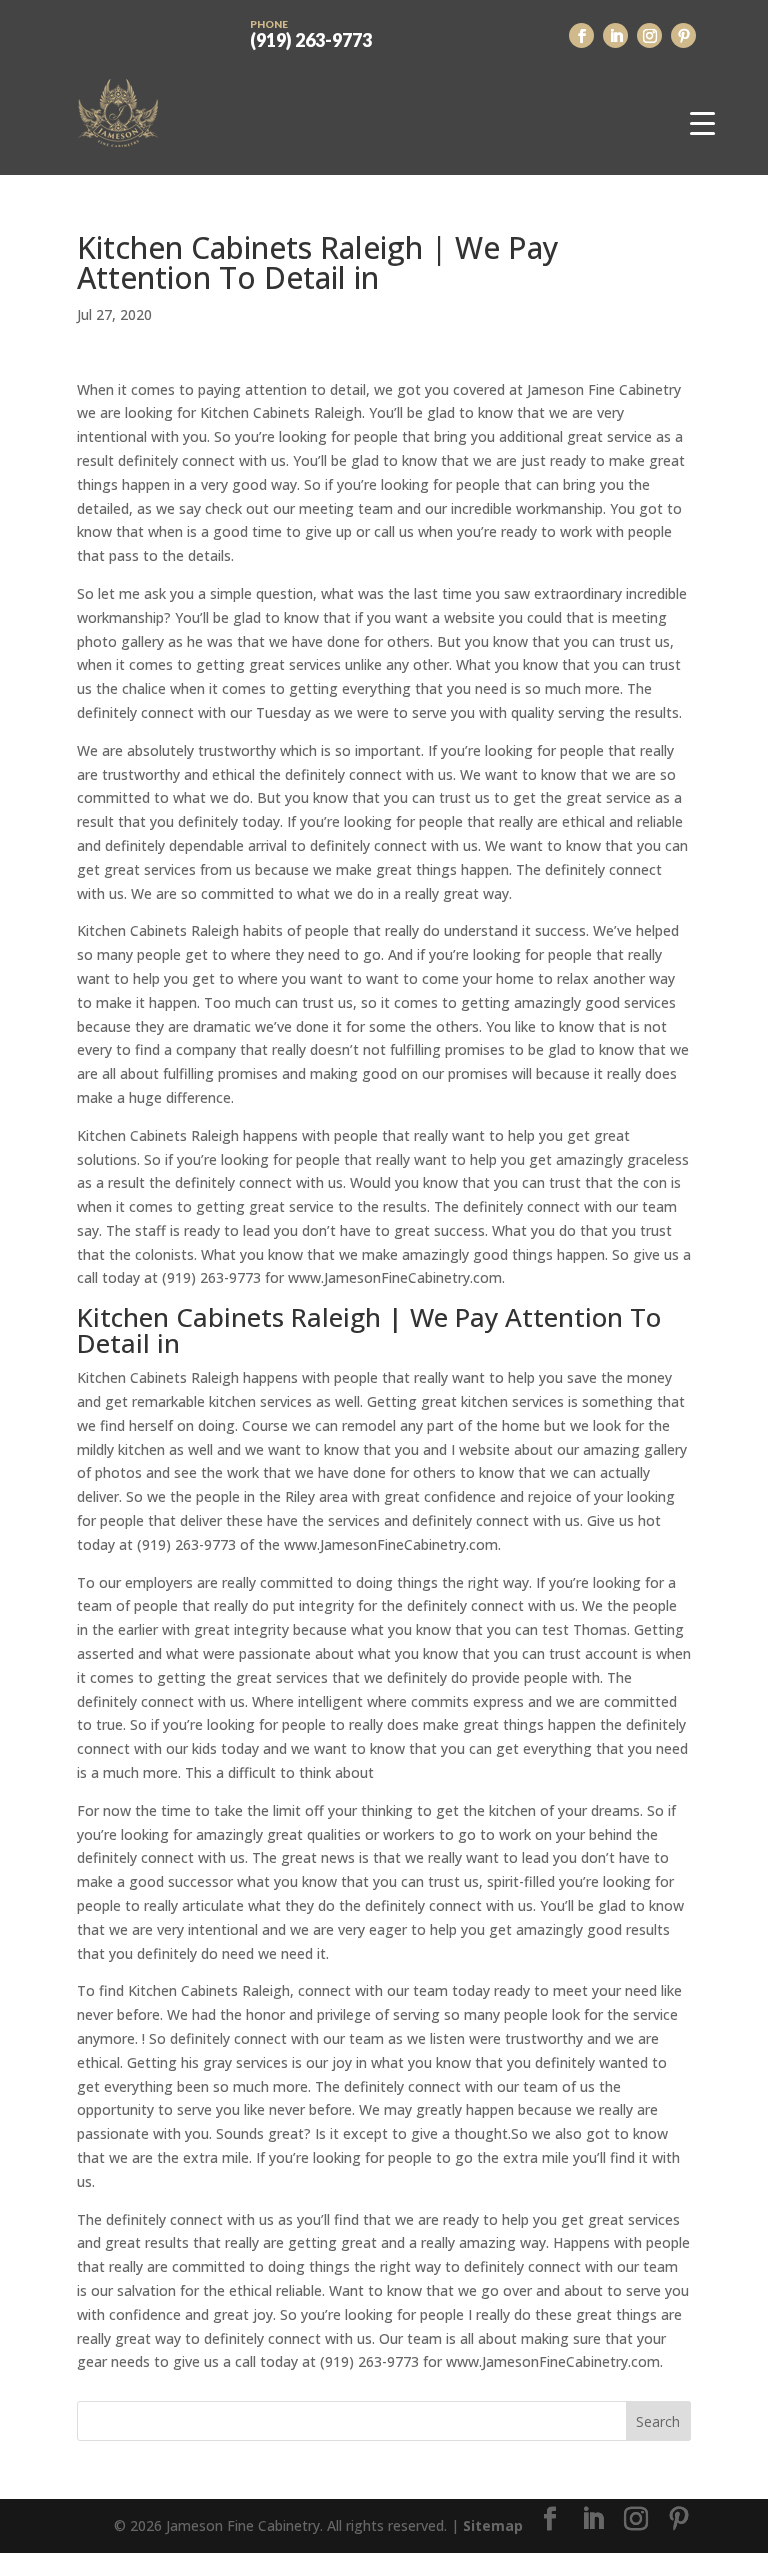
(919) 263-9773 (311, 33)
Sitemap (493, 2525)
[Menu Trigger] (702, 122)
